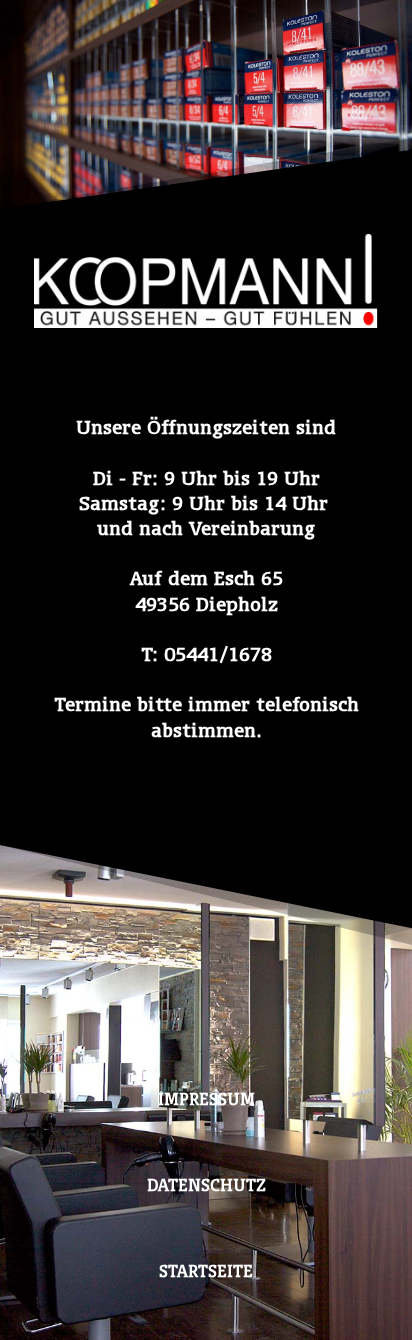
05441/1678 (218, 654)
